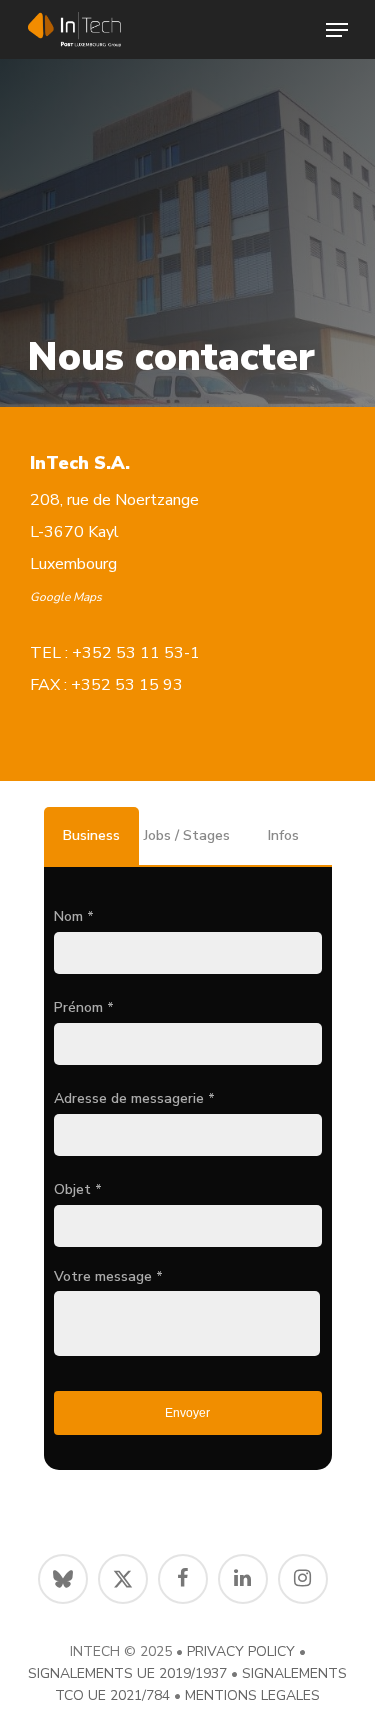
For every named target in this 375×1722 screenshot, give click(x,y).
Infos (283, 835)
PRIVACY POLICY (241, 1651)
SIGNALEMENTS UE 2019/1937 (127, 1673)
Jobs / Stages (187, 835)
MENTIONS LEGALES (252, 1695)
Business (91, 835)
